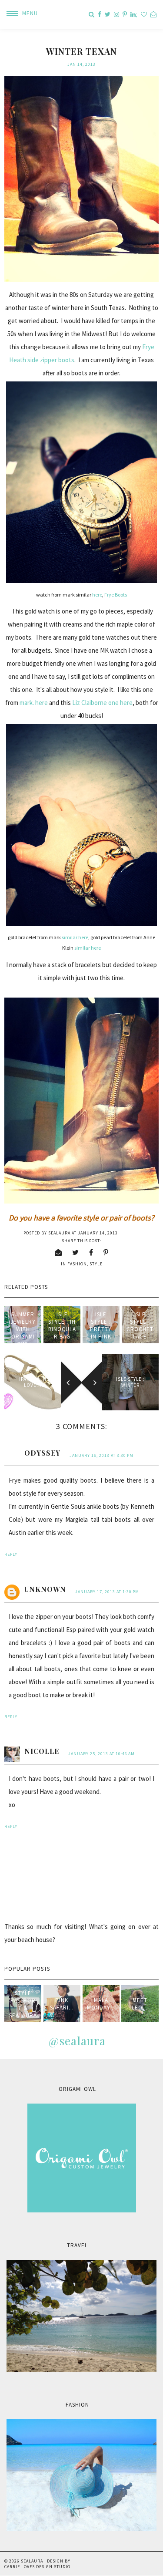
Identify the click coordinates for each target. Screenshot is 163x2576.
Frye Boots (116, 595)
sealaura (32, 2561)
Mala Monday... (101, 2004)
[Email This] (58, 1252)
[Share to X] (76, 1252)
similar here (75, 937)
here (97, 595)
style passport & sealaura (23, 2004)
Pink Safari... (62, 2004)
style (96, 1264)
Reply (11, 1554)
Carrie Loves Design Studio (37, 2567)
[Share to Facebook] (91, 1252)
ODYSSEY (42, 1453)
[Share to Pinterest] (106, 1252)
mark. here (34, 703)
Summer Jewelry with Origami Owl (23, 1329)
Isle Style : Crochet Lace (140, 1325)
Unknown (45, 1589)
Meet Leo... (140, 2004)
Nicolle (42, 1751)
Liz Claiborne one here (102, 703)
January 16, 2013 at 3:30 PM (101, 1455)
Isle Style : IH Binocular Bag (62, 1325)
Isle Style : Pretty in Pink (101, 1325)
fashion (77, 1264)
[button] (19, 13)
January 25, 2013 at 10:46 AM (101, 1754)
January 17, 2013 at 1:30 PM (107, 1592)
